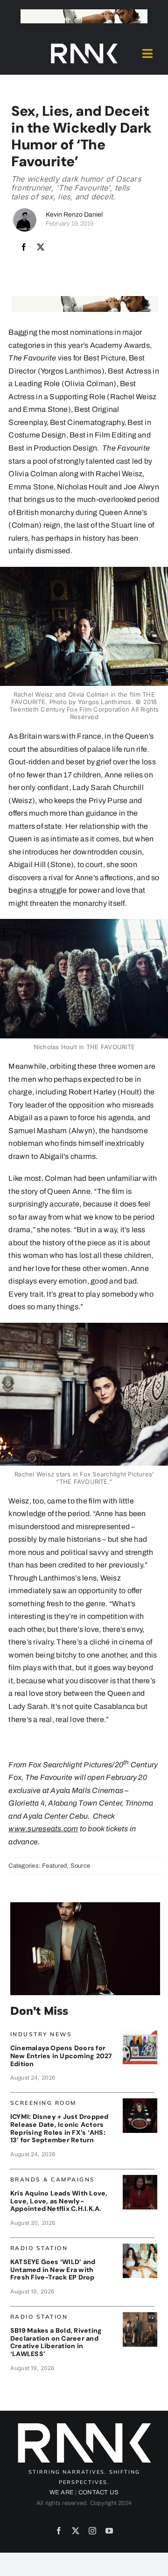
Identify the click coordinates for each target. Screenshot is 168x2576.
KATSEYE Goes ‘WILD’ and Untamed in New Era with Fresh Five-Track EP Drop (53, 2270)
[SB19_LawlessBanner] (140, 2316)
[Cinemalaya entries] (140, 2033)
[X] (41, 247)
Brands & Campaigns (53, 2179)
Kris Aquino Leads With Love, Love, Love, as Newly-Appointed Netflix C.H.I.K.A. (59, 2201)
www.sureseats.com (43, 1829)
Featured (54, 1866)
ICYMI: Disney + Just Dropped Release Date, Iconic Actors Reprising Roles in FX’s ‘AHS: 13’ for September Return (59, 2128)
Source (80, 1866)
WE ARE (62, 2492)
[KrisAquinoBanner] (140, 2178)
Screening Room (43, 2103)
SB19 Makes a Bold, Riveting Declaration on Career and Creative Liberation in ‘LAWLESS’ (56, 2342)
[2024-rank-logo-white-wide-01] (84, 46)
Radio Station (39, 2248)
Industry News (41, 2034)
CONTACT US (98, 2492)
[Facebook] (24, 247)
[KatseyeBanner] (140, 2247)
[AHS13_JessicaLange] (140, 2102)
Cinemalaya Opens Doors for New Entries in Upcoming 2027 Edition (61, 2056)
